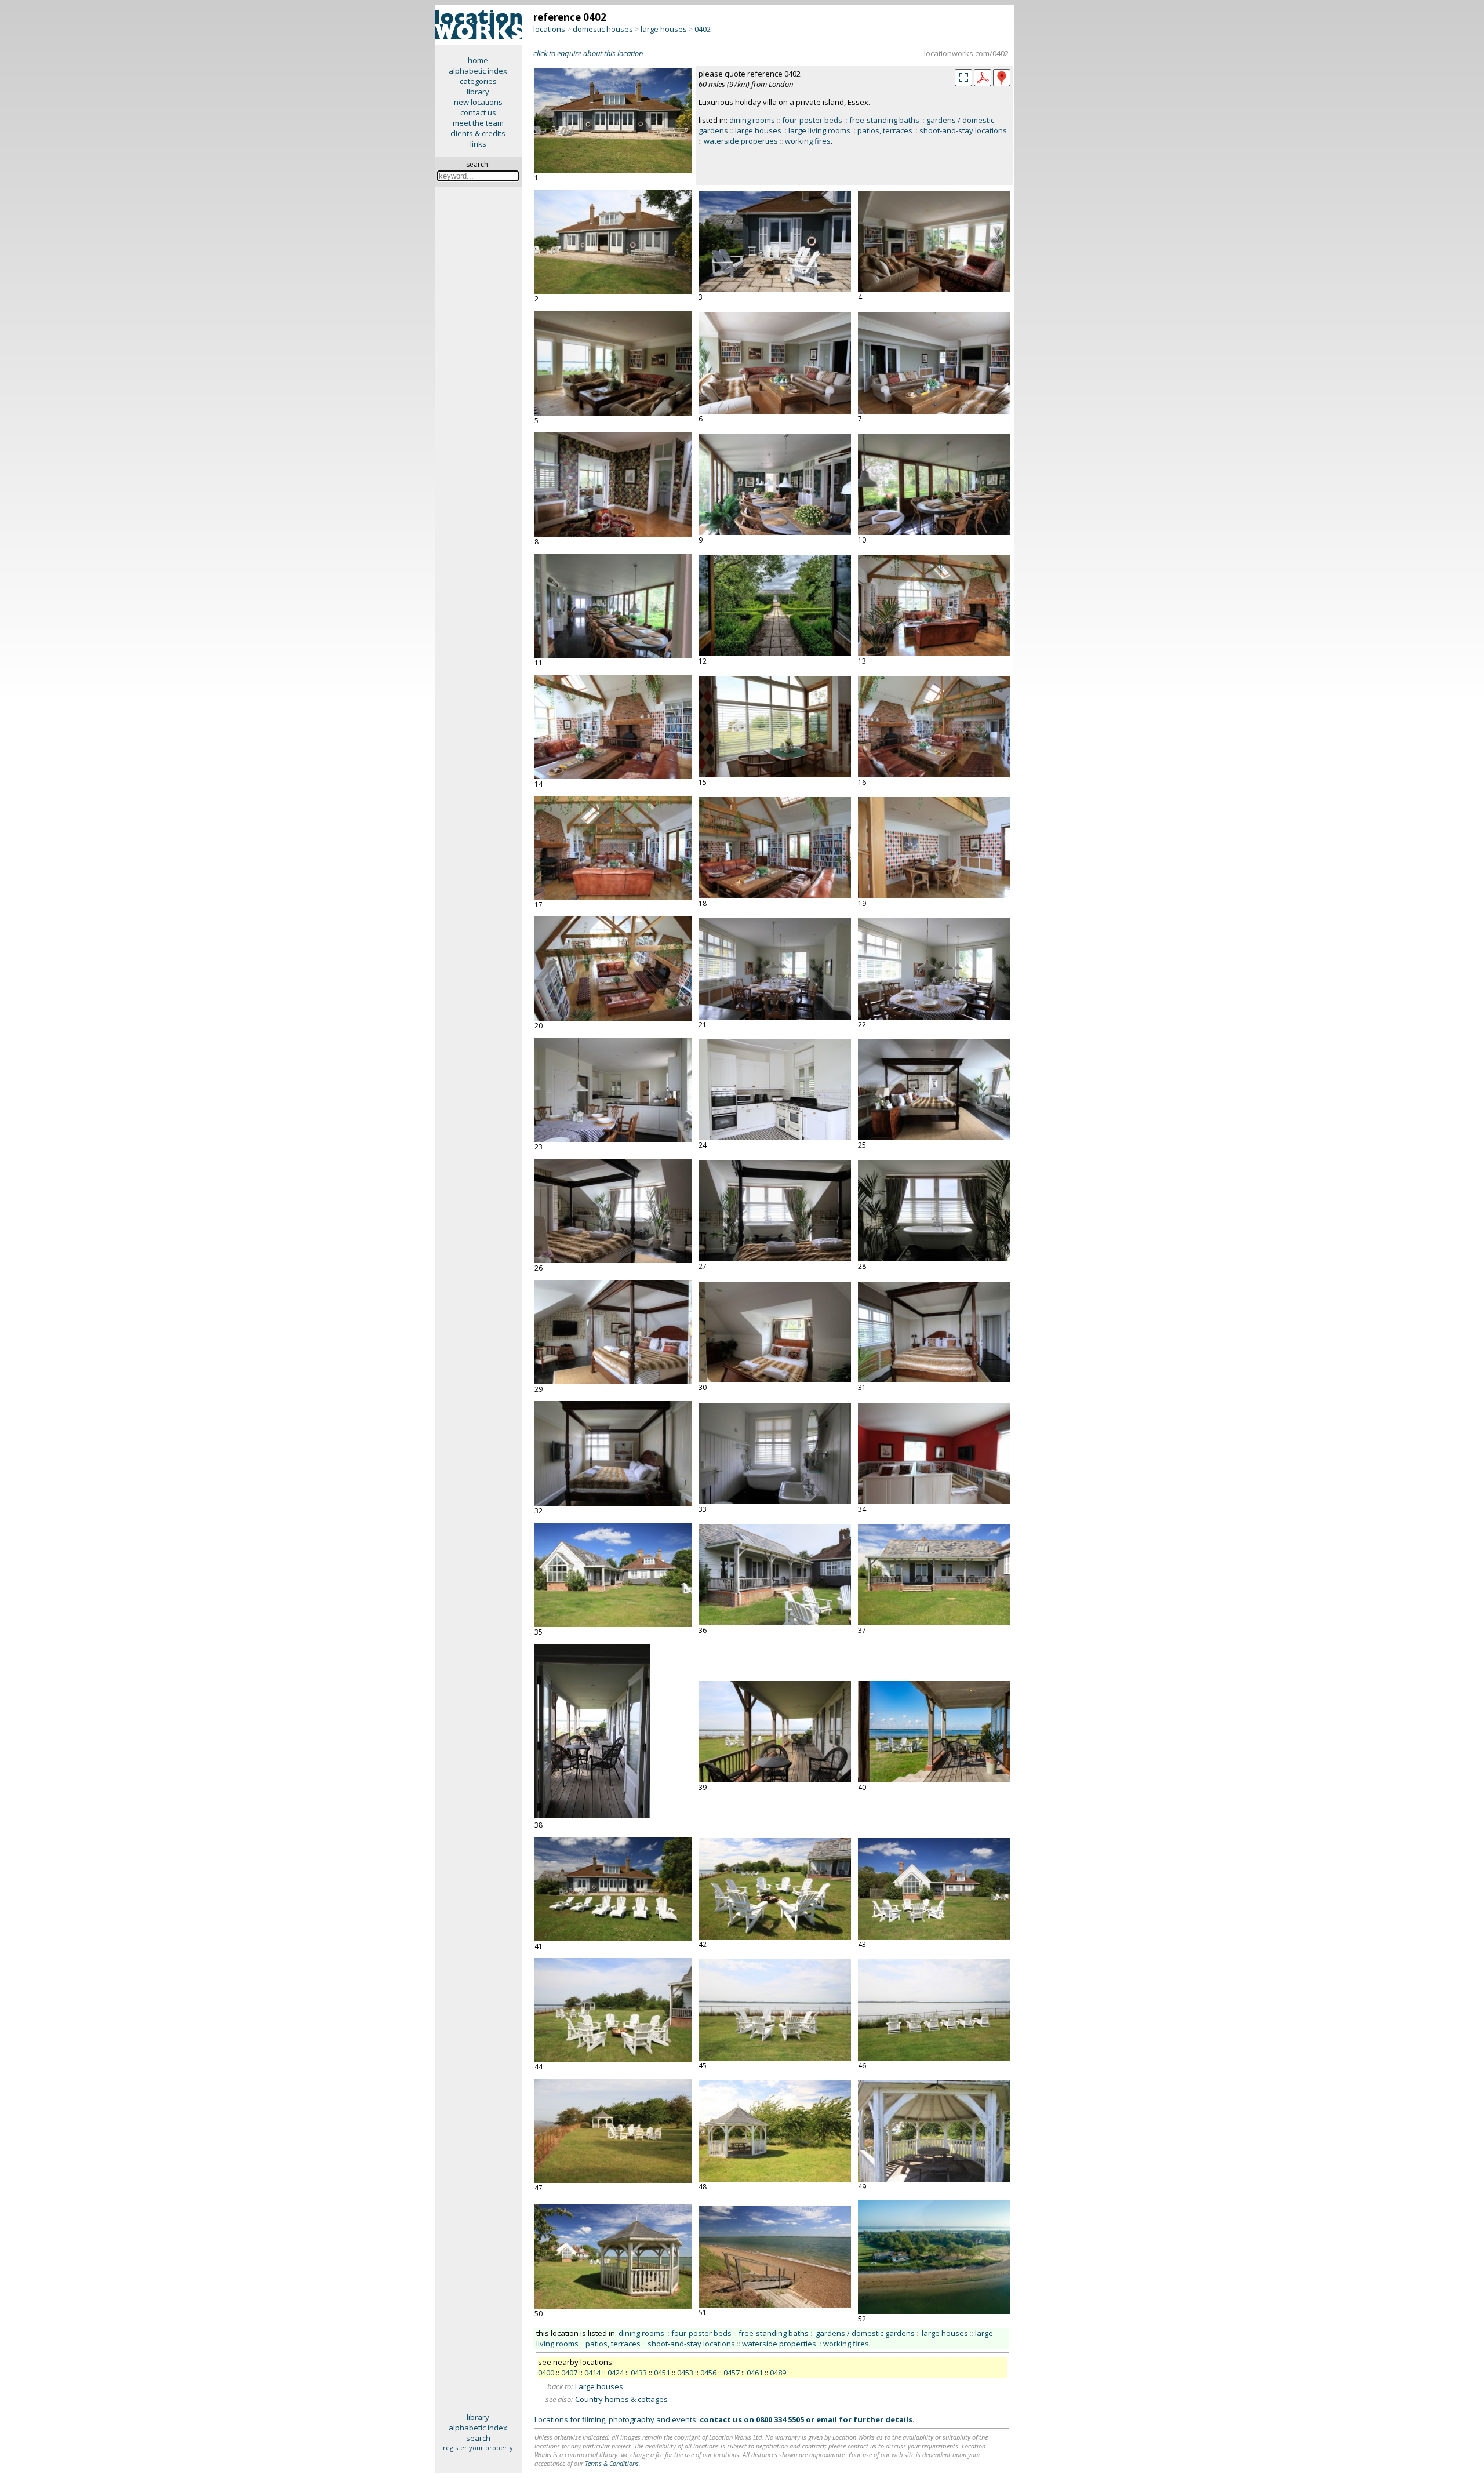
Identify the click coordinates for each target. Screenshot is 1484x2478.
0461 (755, 2373)
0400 (546, 2373)
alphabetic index (478, 71)
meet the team (478, 123)
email (827, 2419)
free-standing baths (884, 120)
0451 (662, 2373)
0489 (778, 2373)
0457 (732, 2373)
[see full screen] (963, 78)
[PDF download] (983, 83)
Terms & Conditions (612, 2463)
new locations (478, 102)
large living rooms (819, 130)
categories (478, 81)
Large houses (599, 2386)
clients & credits (478, 133)
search (478, 2438)
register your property (478, 2448)
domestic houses (603, 29)
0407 (569, 2373)
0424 (616, 2373)
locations (549, 29)
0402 (703, 29)
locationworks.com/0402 (966, 53)
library (478, 92)
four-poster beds (812, 120)
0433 (639, 2373)
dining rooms (752, 120)
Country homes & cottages (621, 2399)
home (478, 60)
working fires (808, 141)
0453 (685, 2373)
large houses (664, 29)
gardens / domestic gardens (865, 2333)
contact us (478, 112)
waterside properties (741, 141)
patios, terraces (885, 130)
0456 (708, 2373)
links (478, 144)
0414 (592, 2373)
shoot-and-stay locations (963, 130)
